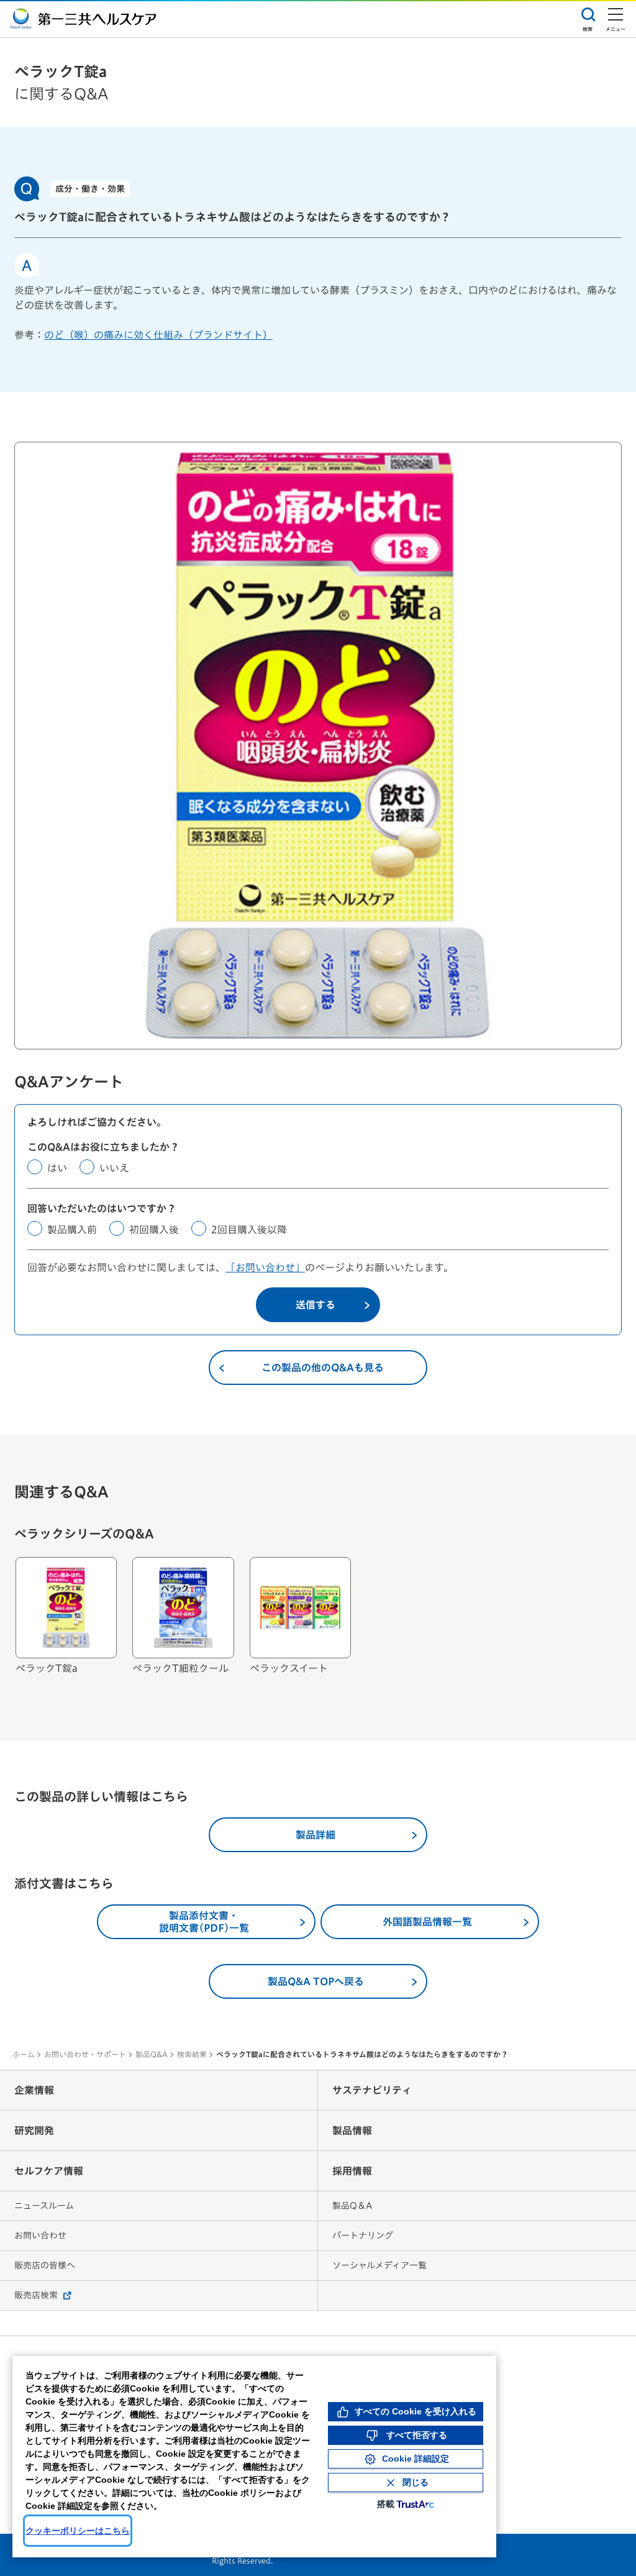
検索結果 (192, 2054)
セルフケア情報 (49, 2171)
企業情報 (34, 2090)
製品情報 (352, 2131)
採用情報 (352, 2171)
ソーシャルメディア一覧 (379, 2265)
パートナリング (363, 2236)
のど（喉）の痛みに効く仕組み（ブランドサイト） (158, 335)
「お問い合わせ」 (265, 1267)
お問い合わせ (40, 2236)
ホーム (24, 2054)
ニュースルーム (44, 2206)
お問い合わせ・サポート (85, 2054)
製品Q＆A (352, 2206)
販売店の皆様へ (45, 2265)
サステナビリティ (372, 2090)
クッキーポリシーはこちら (78, 2531)
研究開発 (34, 2131)
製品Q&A (152, 2054)
